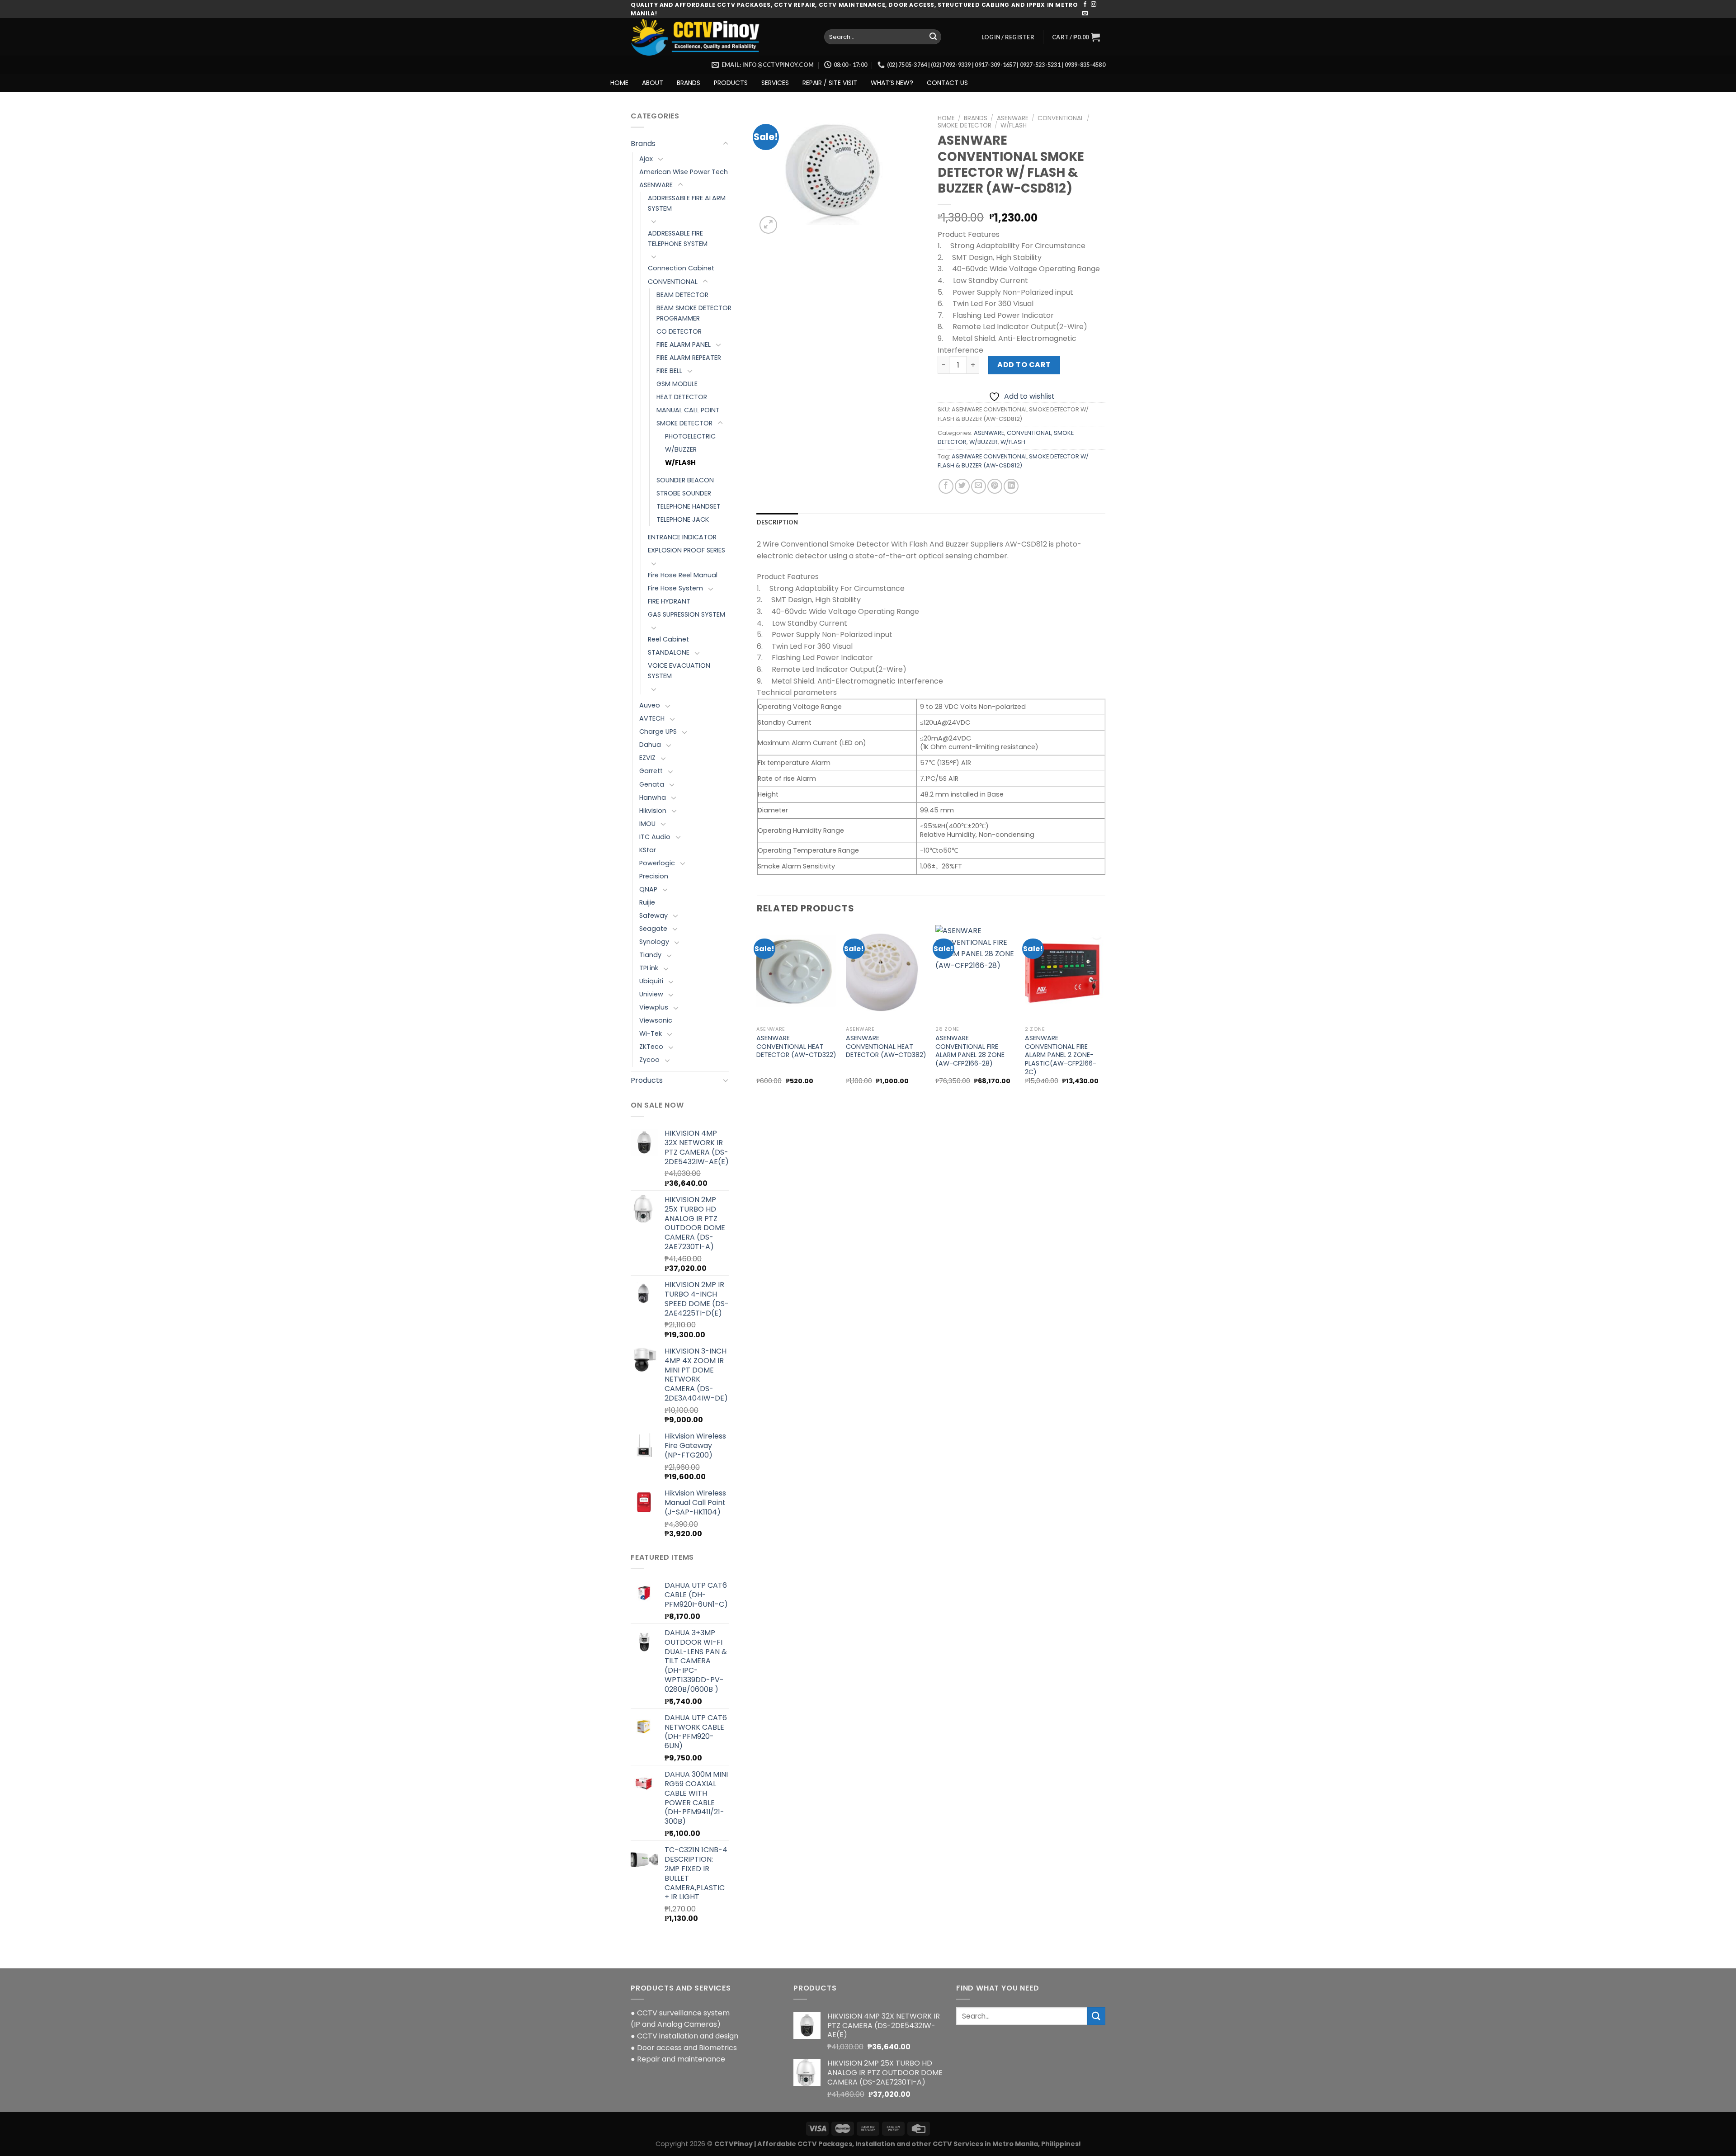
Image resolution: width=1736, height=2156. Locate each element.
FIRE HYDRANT (669, 601)
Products (647, 1080)
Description (778, 522)
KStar (648, 850)
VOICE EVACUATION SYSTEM (679, 671)
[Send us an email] (1085, 14)
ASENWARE (656, 185)
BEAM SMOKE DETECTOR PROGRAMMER (694, 313)
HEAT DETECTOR (682, 397)
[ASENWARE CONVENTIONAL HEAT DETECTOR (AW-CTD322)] (797, 973)
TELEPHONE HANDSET (689, 506)
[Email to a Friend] (979, 486)
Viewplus (654, 1007)
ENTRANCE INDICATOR (682, 537)
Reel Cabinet (668, 639)
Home (946, 118)
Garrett (651, 771)
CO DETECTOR (679, 331)
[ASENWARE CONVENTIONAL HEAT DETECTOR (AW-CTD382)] (886, 973)
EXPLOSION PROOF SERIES (686, 550)
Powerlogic (657, 863)
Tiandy (650, 955)
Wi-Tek (651, 1033)
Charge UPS (658, 731)
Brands (643, 144)
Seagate (653, 929)
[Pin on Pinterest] (995, 486)
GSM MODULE (677, 384)
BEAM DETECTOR (682, 295)
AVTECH (652, 718)
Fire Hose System (675, 588)
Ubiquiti (651, 981)
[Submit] (933, 37)
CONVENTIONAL (673, 282)
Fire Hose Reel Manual (683, 575)
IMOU (647, 824)
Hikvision (653, 811)
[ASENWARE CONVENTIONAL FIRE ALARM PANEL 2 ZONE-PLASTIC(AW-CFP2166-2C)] (1065, 973)
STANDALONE (669, 652)
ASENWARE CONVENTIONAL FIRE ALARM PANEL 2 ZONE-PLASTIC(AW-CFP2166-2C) (1061, 1055)
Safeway (653, 915)
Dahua (650, 745)
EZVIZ (647, 758)
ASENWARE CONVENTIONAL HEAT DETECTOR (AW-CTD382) (886, 1047)
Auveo (650, 705)
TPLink (649, 968)
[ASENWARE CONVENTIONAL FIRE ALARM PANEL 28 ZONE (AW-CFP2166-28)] (976, 973)
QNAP (648, 889)
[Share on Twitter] (962, 486)
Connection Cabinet (681, 268)
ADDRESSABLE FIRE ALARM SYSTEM (687, 203)
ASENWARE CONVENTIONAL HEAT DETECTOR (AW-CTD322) (796, 1047)
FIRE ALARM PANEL (684, 344)
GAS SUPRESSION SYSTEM (686, 614)
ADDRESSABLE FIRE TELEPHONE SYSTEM (678, 238)
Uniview (651, 994)
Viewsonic (656, 1020)
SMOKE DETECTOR (684, 423)
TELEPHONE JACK (683, 519)
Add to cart (1024, 365)
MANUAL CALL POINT (688, 410)
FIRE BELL (669, 371)
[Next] (1105, 1013)
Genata (652, 784)
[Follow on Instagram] (1094, 5)
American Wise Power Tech (684, 172)
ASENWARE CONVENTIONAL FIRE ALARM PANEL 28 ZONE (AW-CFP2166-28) (970, 1051)
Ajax (646, 159)
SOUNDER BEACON (685, 480)
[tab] (778, 522)
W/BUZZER (681, 449)
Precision (654, 876)
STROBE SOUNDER (684, 493)
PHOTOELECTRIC (690, 436)
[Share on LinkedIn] (1011, 486)
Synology (654, 942)
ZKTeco (651, 1047)
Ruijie (647, 902)
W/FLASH (680, 462)
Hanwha (653, 797)
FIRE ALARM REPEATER (689, 358)
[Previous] (757, 1013)
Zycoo (649, 1060)
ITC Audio (655, 837)
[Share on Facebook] (946, 486)
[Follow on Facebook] (1085, 5)
